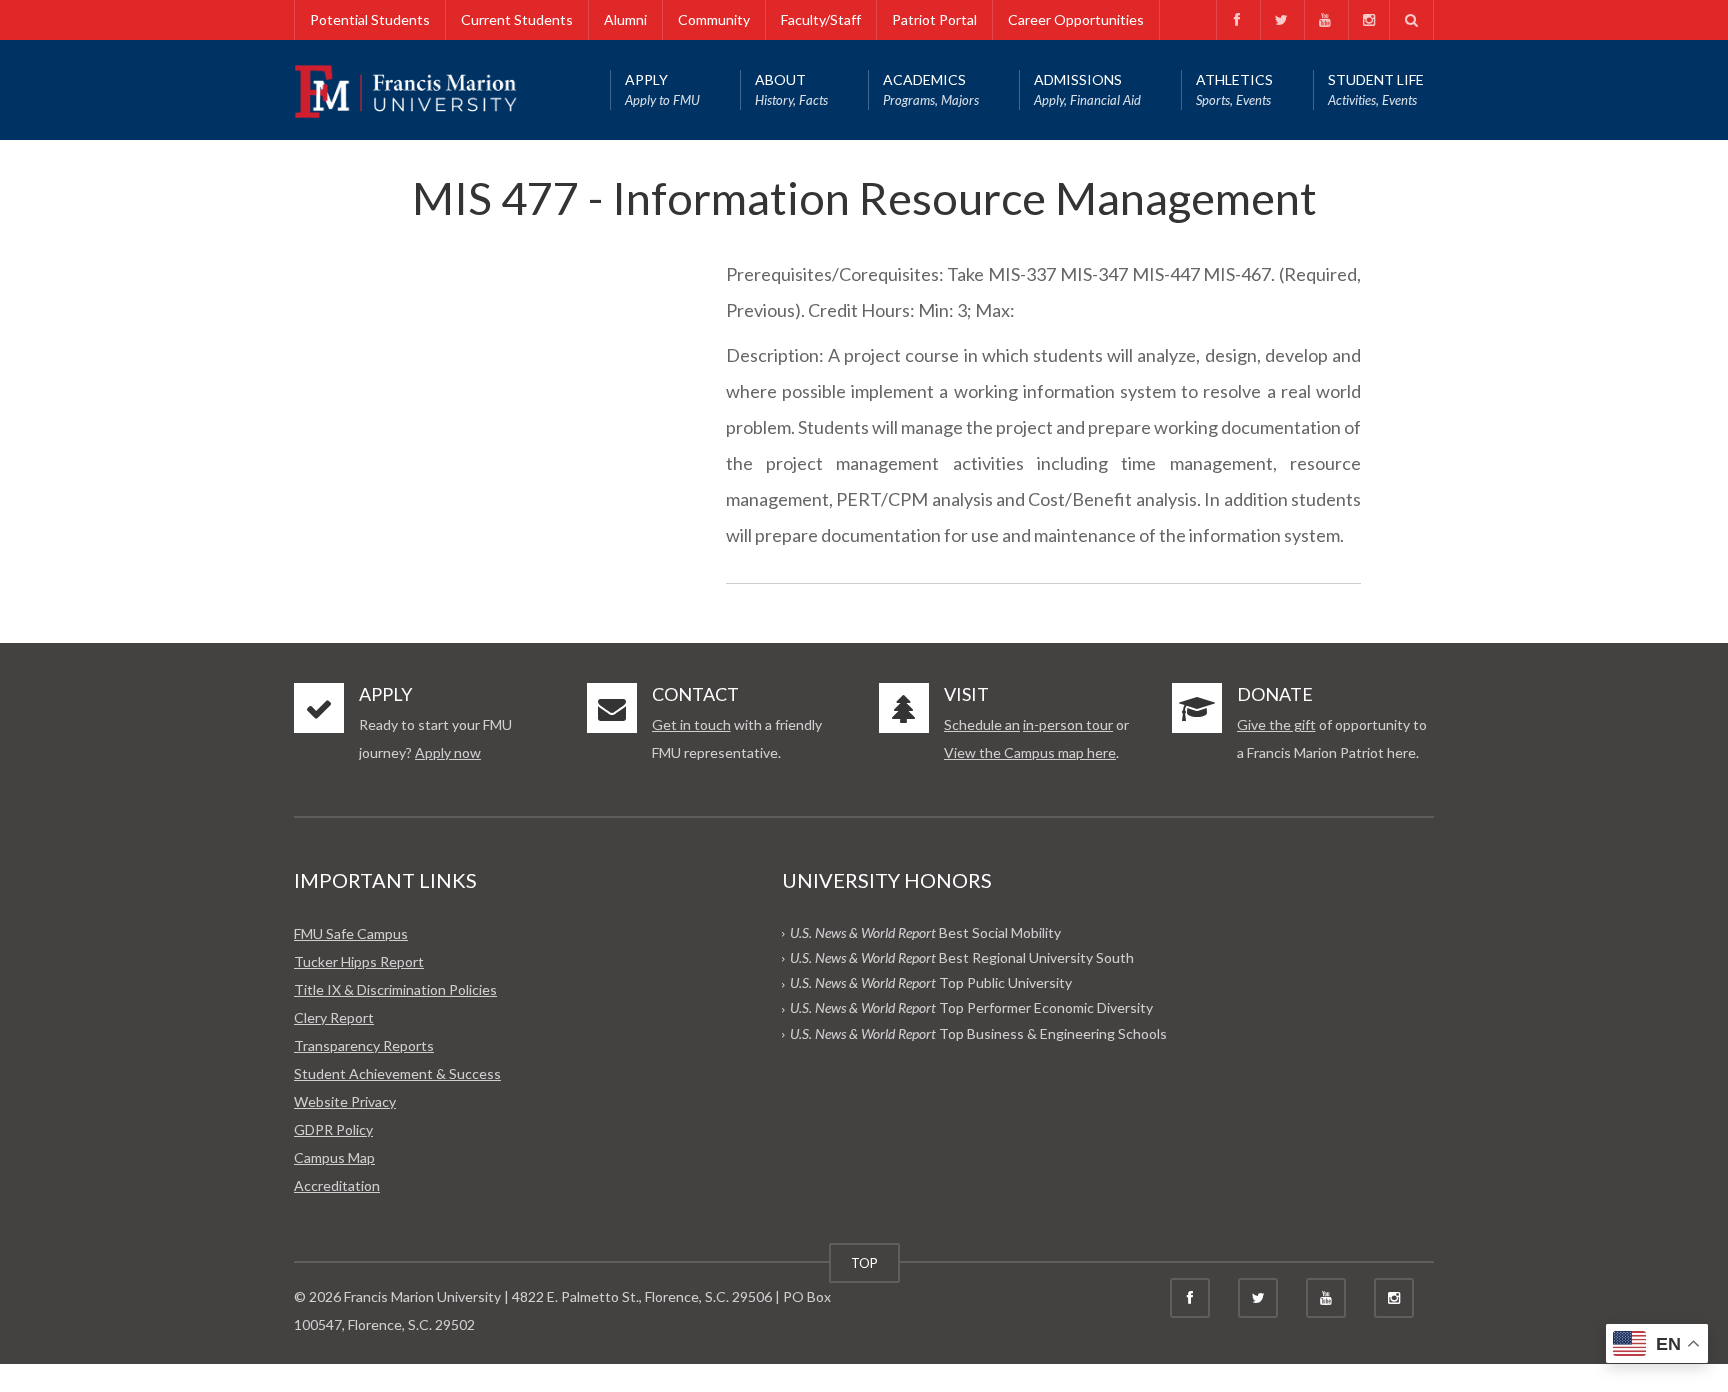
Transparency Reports (364, 1045)
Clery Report (334, 1017)
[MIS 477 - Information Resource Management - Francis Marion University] (405, 89)
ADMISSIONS (1087, 89)
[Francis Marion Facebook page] (1236, 20)
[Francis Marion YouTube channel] (1324, 20)
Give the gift (1276, 724)
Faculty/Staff (821, 19)
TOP (864, 1263)
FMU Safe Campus (351, 933)
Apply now (448, 752)
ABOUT (791, 89)
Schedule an (982, 724)
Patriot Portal (934, 19)
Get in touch (691, 724)
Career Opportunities (1076, 19)
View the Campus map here (1030, 752)
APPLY (662, 89)
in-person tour (1068, 724)
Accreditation (337, 1185)
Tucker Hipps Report (359, 961)
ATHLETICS (1234, 89)
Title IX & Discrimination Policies (395, 989)
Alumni (625, 19)
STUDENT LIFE (1376, 89)
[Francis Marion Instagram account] (1368, 20)
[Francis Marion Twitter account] (1280, 20)
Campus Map (334, 1157)
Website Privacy (345, 1101)
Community (714, 19)
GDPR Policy (333, 1129)
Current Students (517, 19)
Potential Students (370, 19)
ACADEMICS (931, 89)
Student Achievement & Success (397, 1073)
